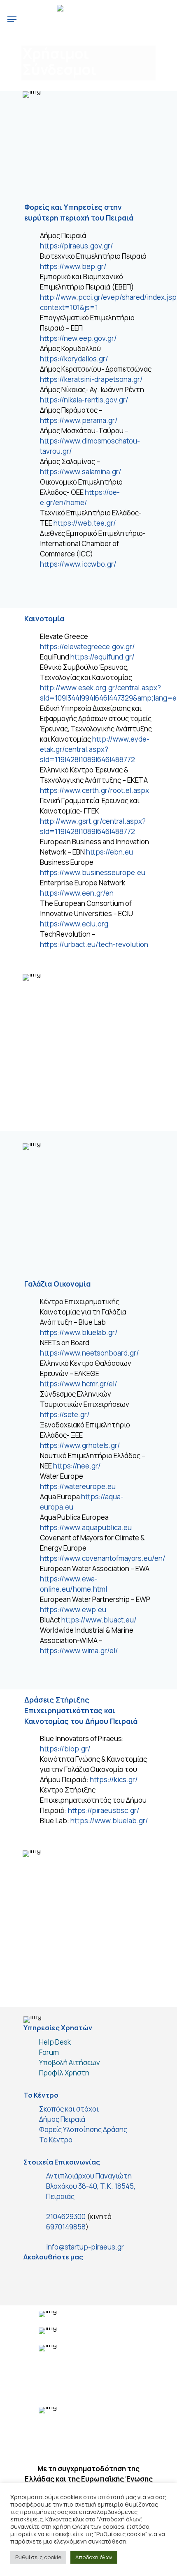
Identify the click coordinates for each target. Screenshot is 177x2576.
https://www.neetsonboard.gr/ (90, 1353)
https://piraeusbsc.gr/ (104, 1810)
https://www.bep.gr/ (73, 266)
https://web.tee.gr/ (85, 523)
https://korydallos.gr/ (74, 359)
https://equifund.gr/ (102, 657)
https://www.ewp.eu (73, 1610)
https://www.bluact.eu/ (99, 1620)
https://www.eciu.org (74, 924)
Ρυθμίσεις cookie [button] (38, 2557)
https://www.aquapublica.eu (86, 1527)
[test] (34, 2276)
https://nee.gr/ (77, 1466)
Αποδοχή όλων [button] (94, 2557)
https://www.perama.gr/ (79, 420)
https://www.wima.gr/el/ (79, 1651)
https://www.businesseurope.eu (93, 872)
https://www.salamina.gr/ (81, 472)
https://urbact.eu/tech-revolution (94, 944)
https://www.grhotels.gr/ (80, 1445)
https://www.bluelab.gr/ (79, 1332)
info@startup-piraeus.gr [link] (85, 2247)
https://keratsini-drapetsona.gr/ (91, 379)
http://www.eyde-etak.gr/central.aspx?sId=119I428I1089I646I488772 (95, 749)
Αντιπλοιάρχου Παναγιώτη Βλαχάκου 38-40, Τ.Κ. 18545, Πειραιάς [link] (91, 2186)
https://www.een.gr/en (77, 893)
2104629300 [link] (66, 2216)
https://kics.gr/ (114, 1780)
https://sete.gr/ (65, 1414)
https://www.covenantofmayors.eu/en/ (103, 1558)
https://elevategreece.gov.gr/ (87, 647)
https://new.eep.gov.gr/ (78, 338)
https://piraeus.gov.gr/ (77, 246)
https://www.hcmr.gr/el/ (79, 1384)
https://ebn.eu (109, 852)
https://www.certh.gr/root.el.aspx (94, 790)
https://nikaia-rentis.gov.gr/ (84, 400)
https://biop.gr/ (65, 1749)
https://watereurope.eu (78, 1486)
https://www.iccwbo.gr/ (78, 564)
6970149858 (66, 2227)
